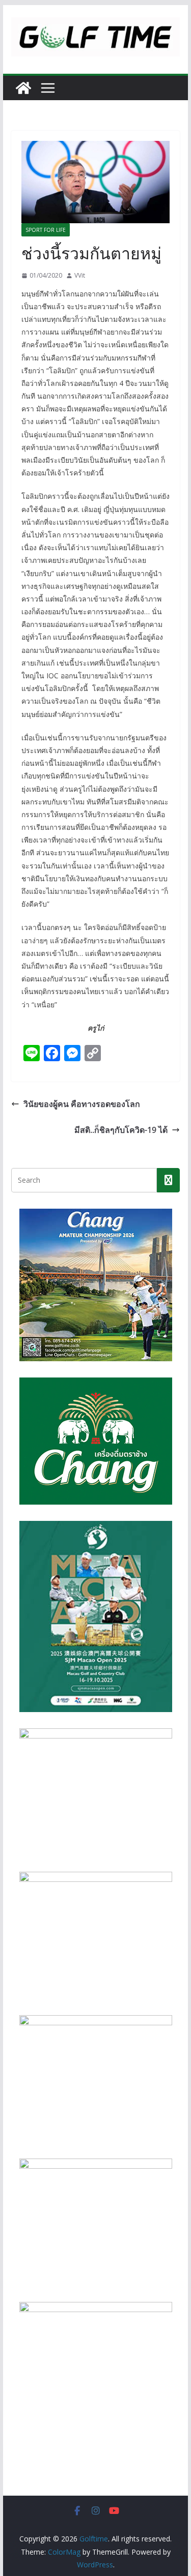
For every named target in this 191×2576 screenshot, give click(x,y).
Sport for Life (46, 230)
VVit (80, 275)
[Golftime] (23, 88)
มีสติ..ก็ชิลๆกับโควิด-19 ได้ (121, 1130)
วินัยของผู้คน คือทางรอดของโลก (82, 1104)
